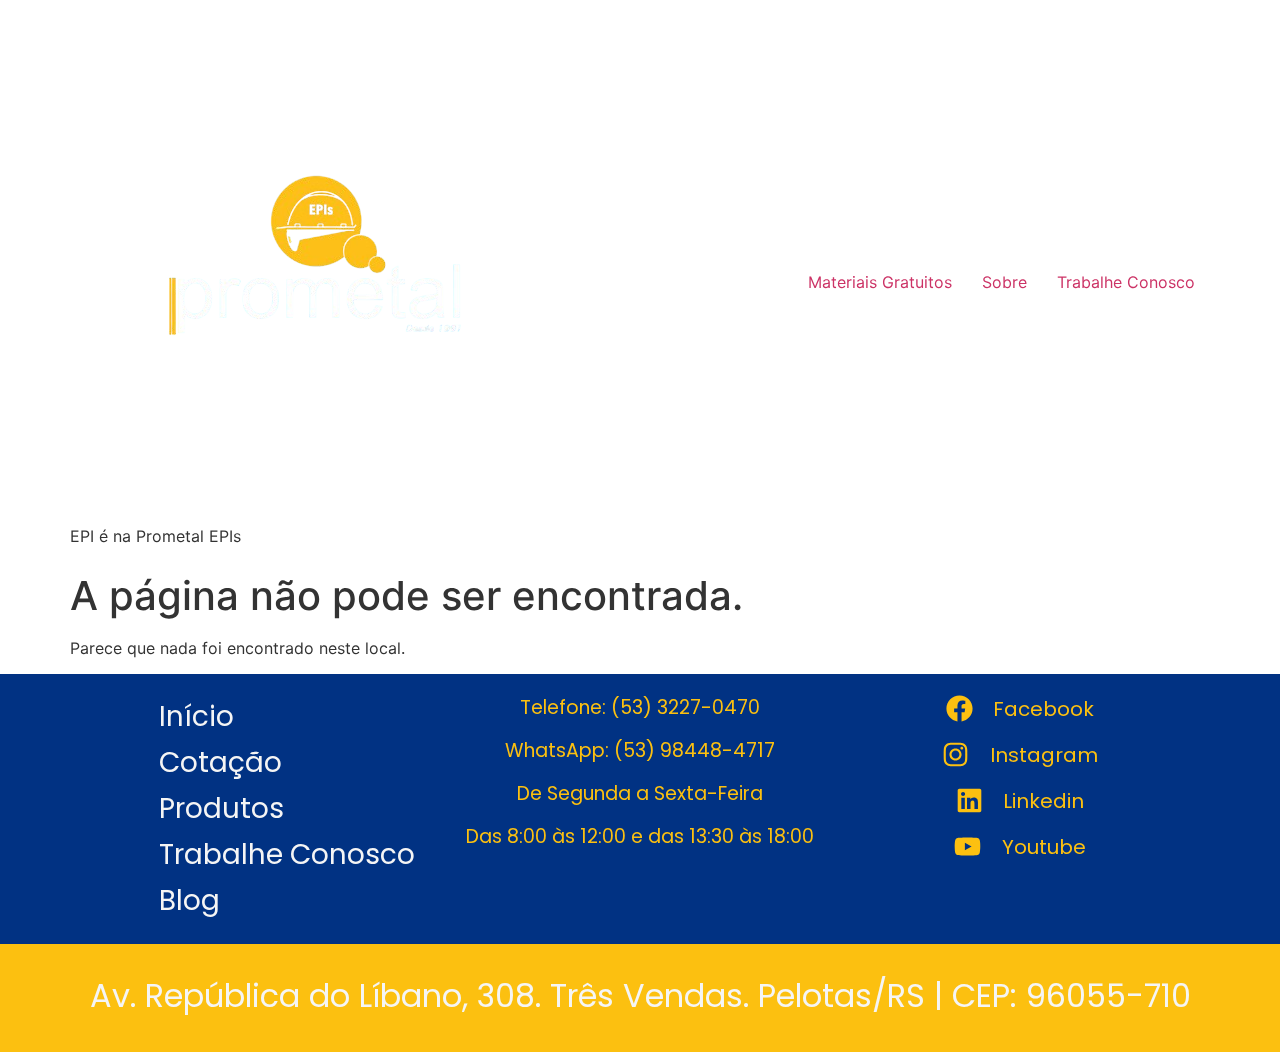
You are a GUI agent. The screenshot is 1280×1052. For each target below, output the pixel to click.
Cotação (220, 762)
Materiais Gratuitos (880, 282)
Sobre (1004, 282)
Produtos (221, 808)
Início (196, 716)
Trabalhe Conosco (1126, 282)
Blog (189, 900)
